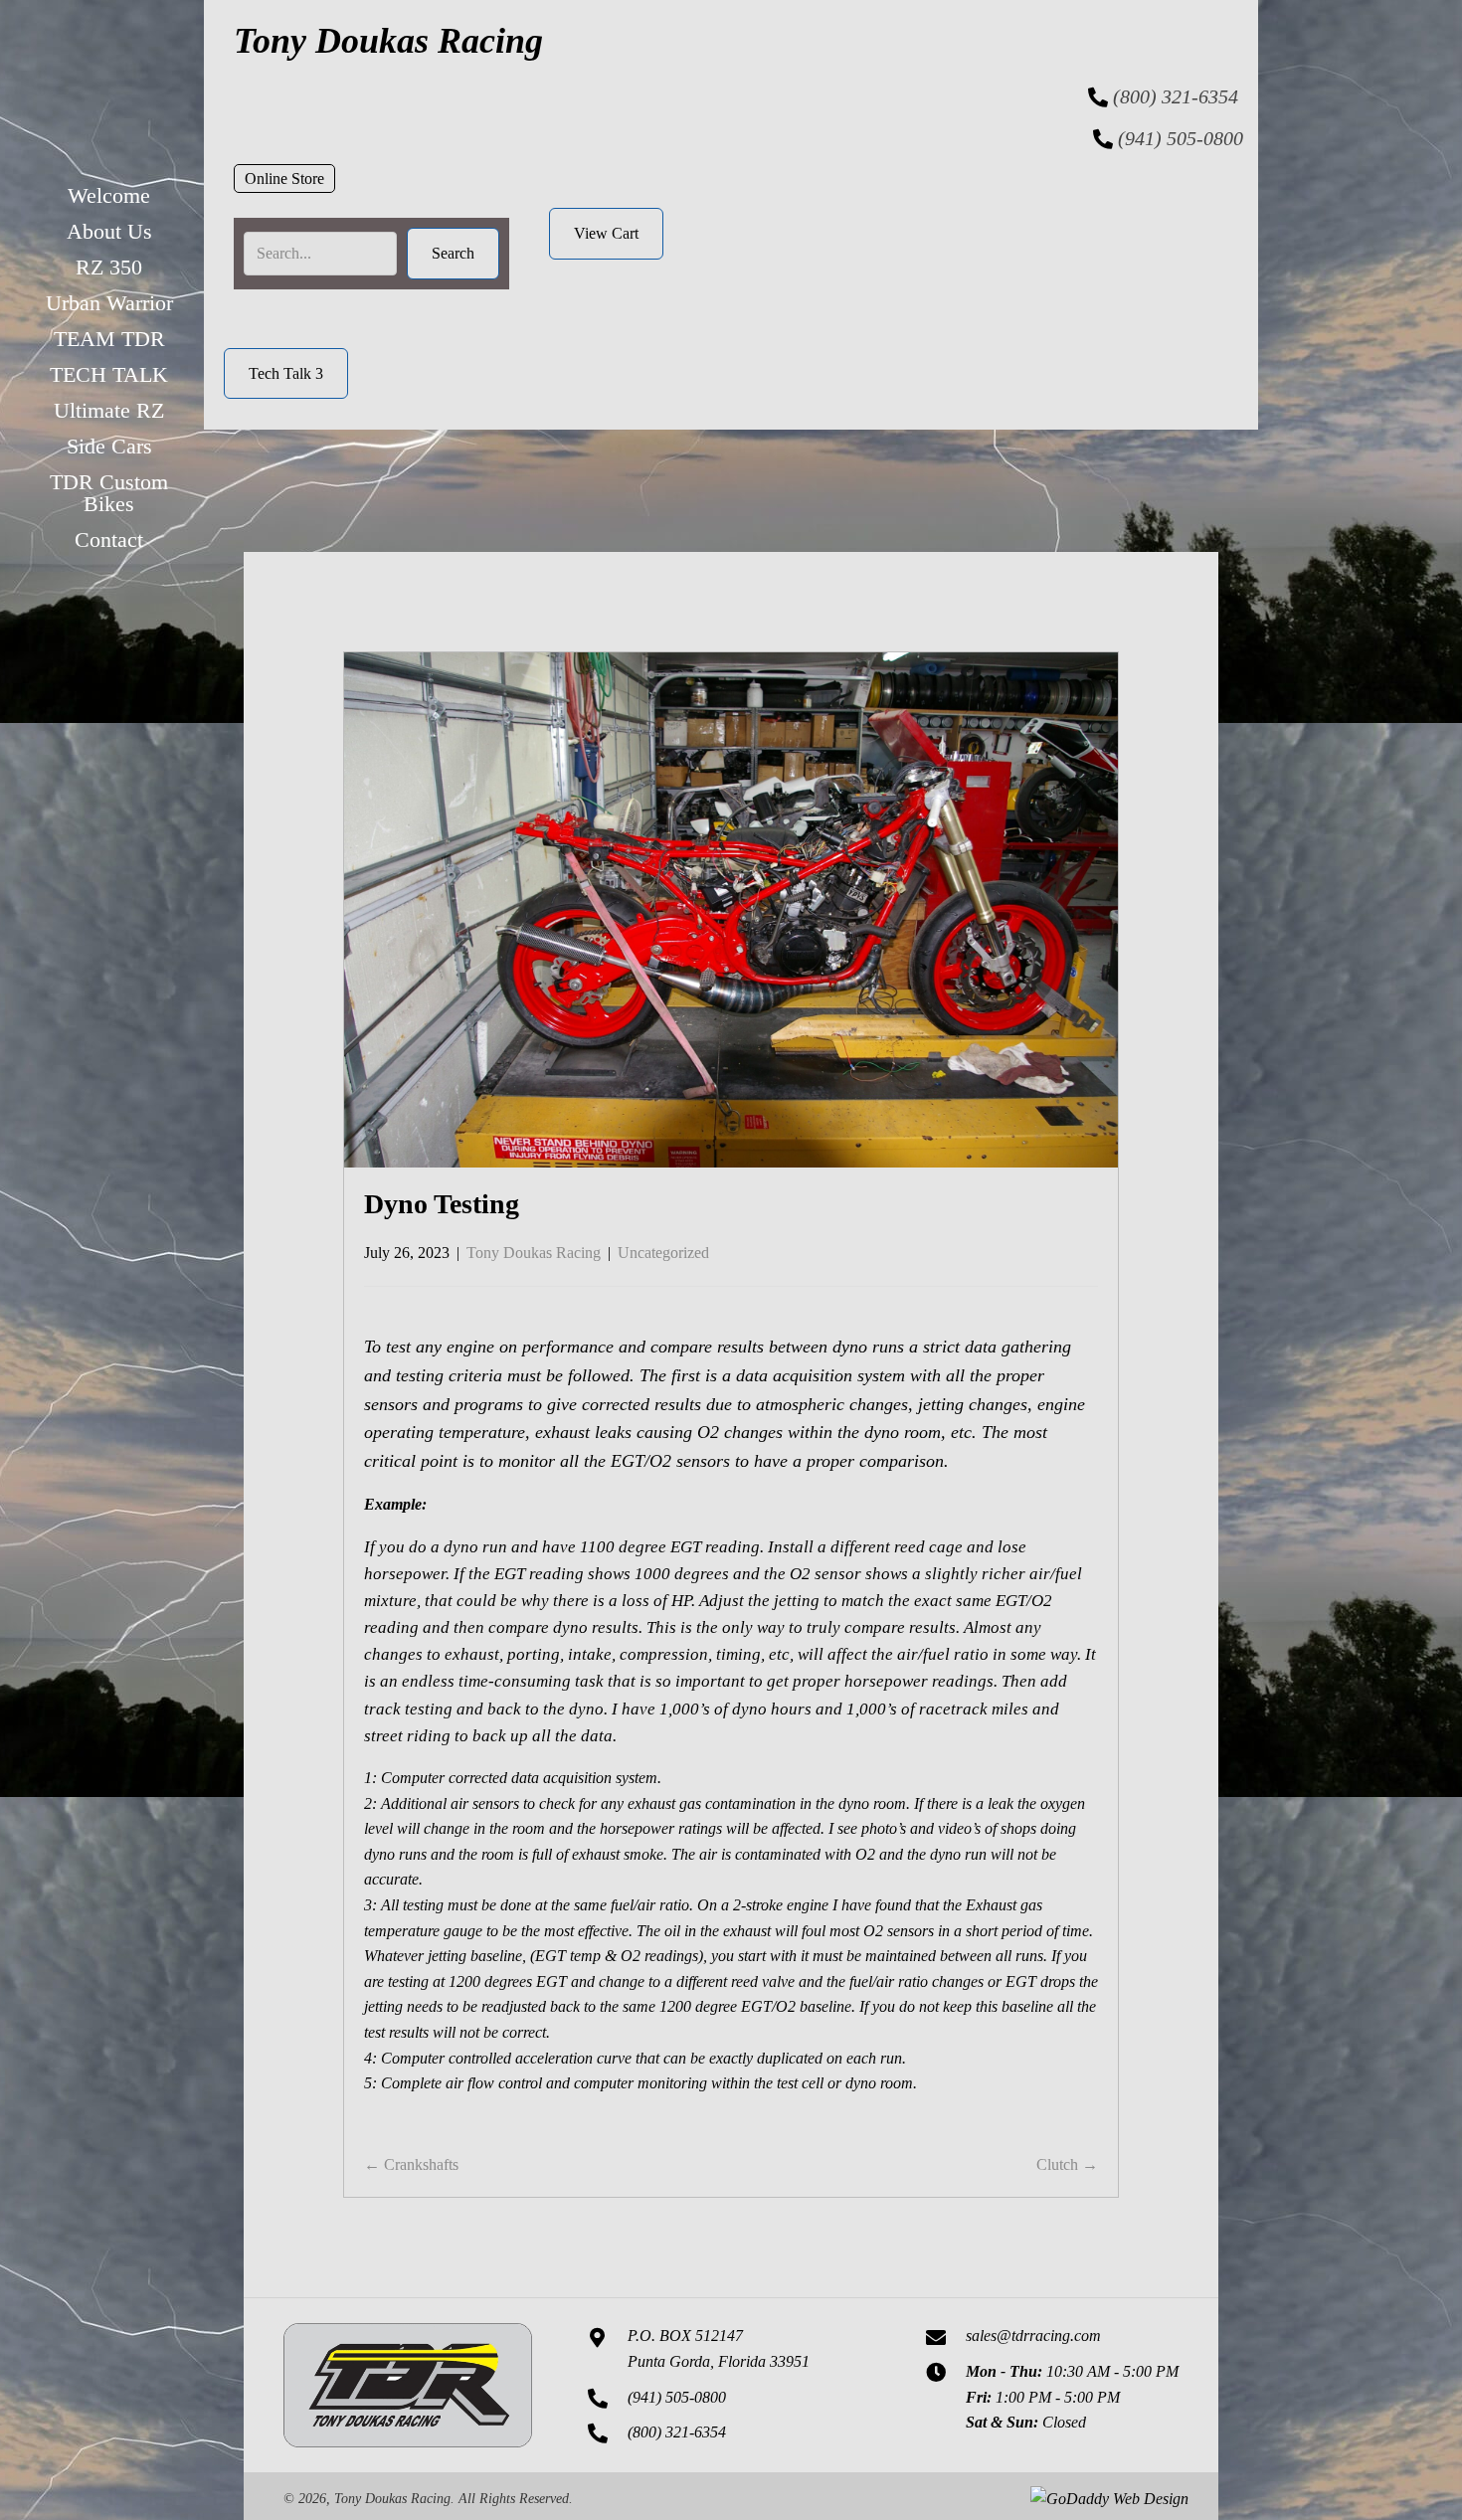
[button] (284, 179)
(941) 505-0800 (1181, 138)
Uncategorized (663, 1253)
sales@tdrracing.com (1033, 2336)
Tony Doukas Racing (534, 1253)
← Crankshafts (411, 2164)
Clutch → (1067, 2164)
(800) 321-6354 (1176, 96)
